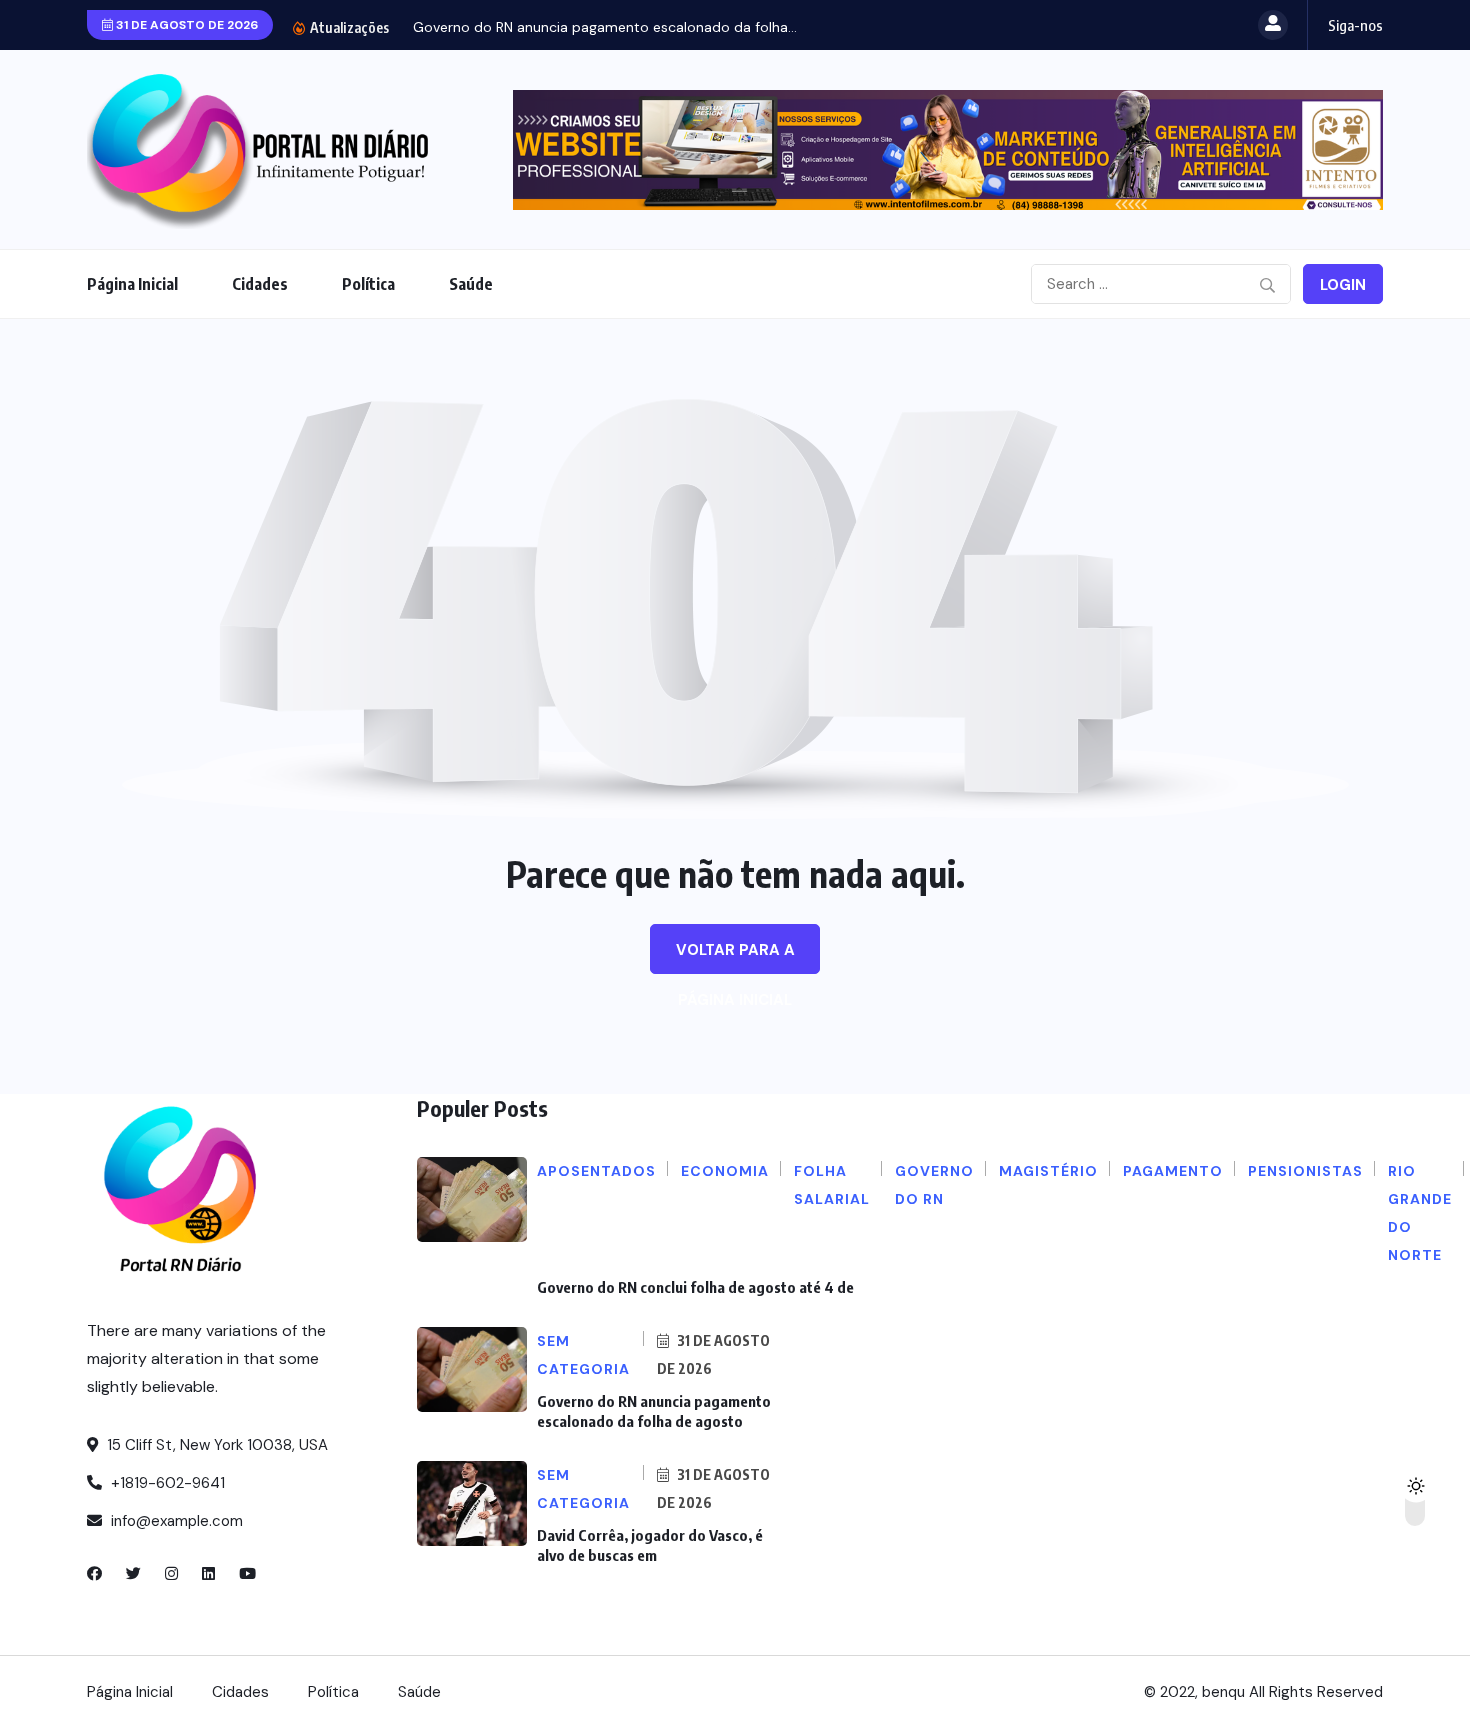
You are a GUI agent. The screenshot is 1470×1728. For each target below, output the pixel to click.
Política (368, 284)
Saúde (471, 284)
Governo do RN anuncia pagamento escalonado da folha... (605, 27)
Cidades (260, 284)
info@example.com (175, 1521)
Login (1343, 285)
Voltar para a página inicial (735, 957)
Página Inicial (132, 284)
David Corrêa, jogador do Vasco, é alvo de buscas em (650, 1545)
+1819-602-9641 (166, 1483)
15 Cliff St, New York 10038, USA (215, 1445)
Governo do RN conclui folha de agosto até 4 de (695, 1287)
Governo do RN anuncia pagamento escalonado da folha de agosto (654, 1411)
